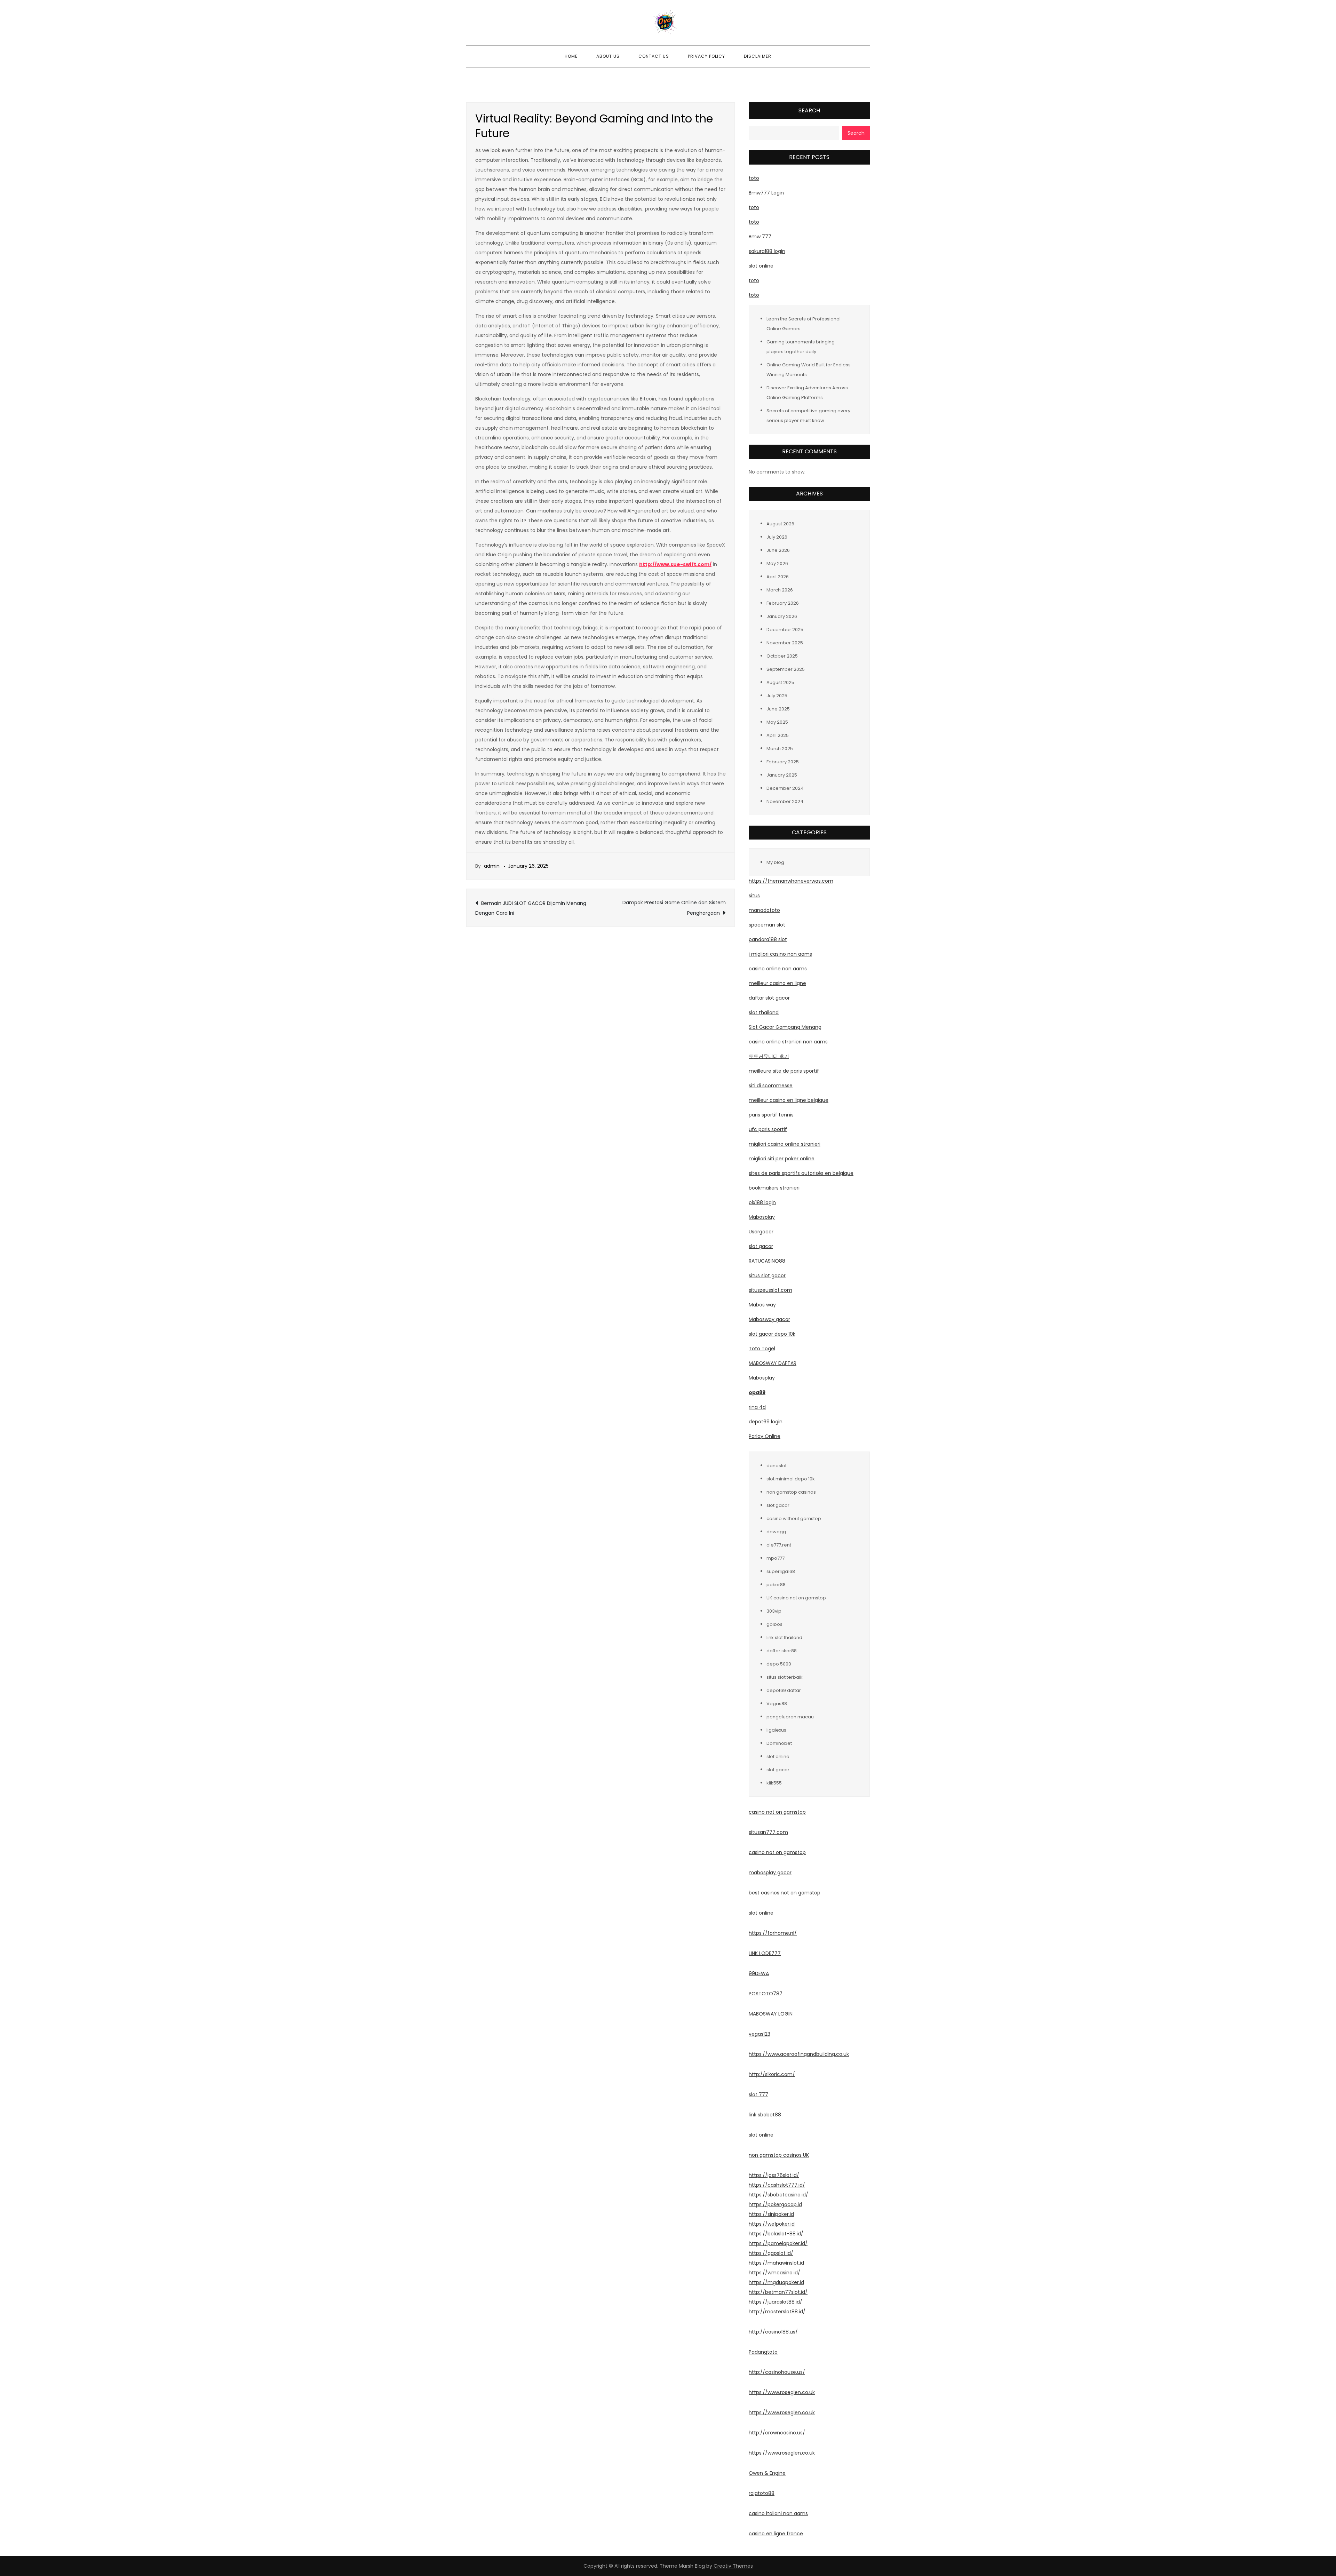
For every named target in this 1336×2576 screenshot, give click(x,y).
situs (754, 896)
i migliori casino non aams (780, 954)
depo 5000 (779, 1664)
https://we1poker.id (772, 2224)
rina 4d (757, 1407)
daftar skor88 (782, 1651)
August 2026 (780, 524)
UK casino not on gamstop (796, 1598)
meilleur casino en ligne (777, 983)
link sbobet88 (765, 2115)
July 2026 (777, 537)
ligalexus (776, 1730)
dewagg (776, 1532)
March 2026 (780, 590)
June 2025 (778, 709)
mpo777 (776, 1558)
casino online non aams (778, 969)
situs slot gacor (767, 1275)
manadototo (764, 910)
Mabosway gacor (769, 1319)
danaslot (777, 1466)
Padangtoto (763, 2352)
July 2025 (777, 696)
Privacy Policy (706, 56)
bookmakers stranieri (774, 1188)
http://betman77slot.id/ (778, 2292)
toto (754, 178)
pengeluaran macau (790, 1717)
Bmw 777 (760, 237)
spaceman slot (767, 925)
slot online (761, 266)
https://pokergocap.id (775, 2204)
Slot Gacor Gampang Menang (785, 1027)
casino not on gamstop (777, 1812)
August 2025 (780, 682)
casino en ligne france (776, 2534)
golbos (774, 1624)
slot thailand (764, 1012)
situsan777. (763, 1832)
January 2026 (782, 616)
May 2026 (777, 563)
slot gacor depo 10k (772, 1334)
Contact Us (654, 56)
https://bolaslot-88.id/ (776, 2234)
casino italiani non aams (778, 2513)
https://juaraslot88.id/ (776, 2302)
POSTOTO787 (766, 1994)
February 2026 (783, 603)
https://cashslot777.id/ (777, 2185)
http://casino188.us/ (773, 2332)
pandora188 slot (768, 939)
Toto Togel (762, 1349)
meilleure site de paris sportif (784, 1071)
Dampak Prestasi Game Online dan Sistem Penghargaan (674, 908)
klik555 (774, 1783)
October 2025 (782, 656)
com (782, 1832)
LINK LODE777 (765, 1953)
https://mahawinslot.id (776, 2263)
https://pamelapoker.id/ (778, 2243)
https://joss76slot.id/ (774, 2175)
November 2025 (785, 643)
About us (608, 56)
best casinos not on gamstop (785, 1893)
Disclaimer (758, 56)
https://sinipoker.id (771, 2214)
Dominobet (779, 1743)
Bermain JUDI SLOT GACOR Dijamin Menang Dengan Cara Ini (531, 908)
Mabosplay (762, 1217)
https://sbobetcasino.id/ (778, 2195)
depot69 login (766, 1422)
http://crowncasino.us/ (777, 2433)
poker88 (776, 1585)
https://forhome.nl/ (773, 1933)
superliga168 (781, 1571)
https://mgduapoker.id (776, 2282)
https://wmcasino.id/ (774, 2273)
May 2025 (777, 722)
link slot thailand (784, 1637)
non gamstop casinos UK (779, 2155)
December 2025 (785, 630)
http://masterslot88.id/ (777, 2312)
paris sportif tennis (771, 1115)
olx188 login (762, 1202)
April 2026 (778, 577)
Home (571, 56)
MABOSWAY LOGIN (771, 2014)
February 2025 (783, 762)
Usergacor (761, 1232)
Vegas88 (777, 1704)
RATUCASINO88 (767, 1261)
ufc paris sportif (768, 1129)
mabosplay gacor (770, 1873)
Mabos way (762, 1305)
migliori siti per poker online (782, 1159)
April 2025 (778, 735)
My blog (775, 862)
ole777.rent (779, 1545)
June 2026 (778, 550)
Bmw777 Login (766, 193)
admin (492, 866)
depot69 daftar (784, 1690)
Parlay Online (765, 1436)
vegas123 (760, 2034)
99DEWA (759, 1973)
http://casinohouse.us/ (777, 2372)
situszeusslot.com (770, 1290)
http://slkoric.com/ (772, 2074)
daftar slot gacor (769, 998)
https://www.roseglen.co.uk (782, 2392)
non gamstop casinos (791, 1492)
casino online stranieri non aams (788, 1042)
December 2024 (785, 788)
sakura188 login (767, 251)
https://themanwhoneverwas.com (791, 881)
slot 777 (758, 2094)
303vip (774, 1611)
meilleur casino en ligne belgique (789, 1100)
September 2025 (786, 669)
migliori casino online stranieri (785, 1144)
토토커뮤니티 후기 (769, 1056)
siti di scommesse (771, 1086)
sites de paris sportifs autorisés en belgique (801, 1173)
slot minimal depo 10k (791, 1479)
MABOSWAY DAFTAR (773, 1363)
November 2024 (785, 801)
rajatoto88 (762, 2493)
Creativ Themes (733, 2566)
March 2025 (780, 749)
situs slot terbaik (785, 1677)
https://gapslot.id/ (771, 2253)
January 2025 (782, 775)
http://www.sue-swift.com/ (675, 564)
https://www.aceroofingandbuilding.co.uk (799, 2054)
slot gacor (761, 1246)
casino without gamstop (794, 1518)
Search (809, 110)
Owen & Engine (767, 2473)
